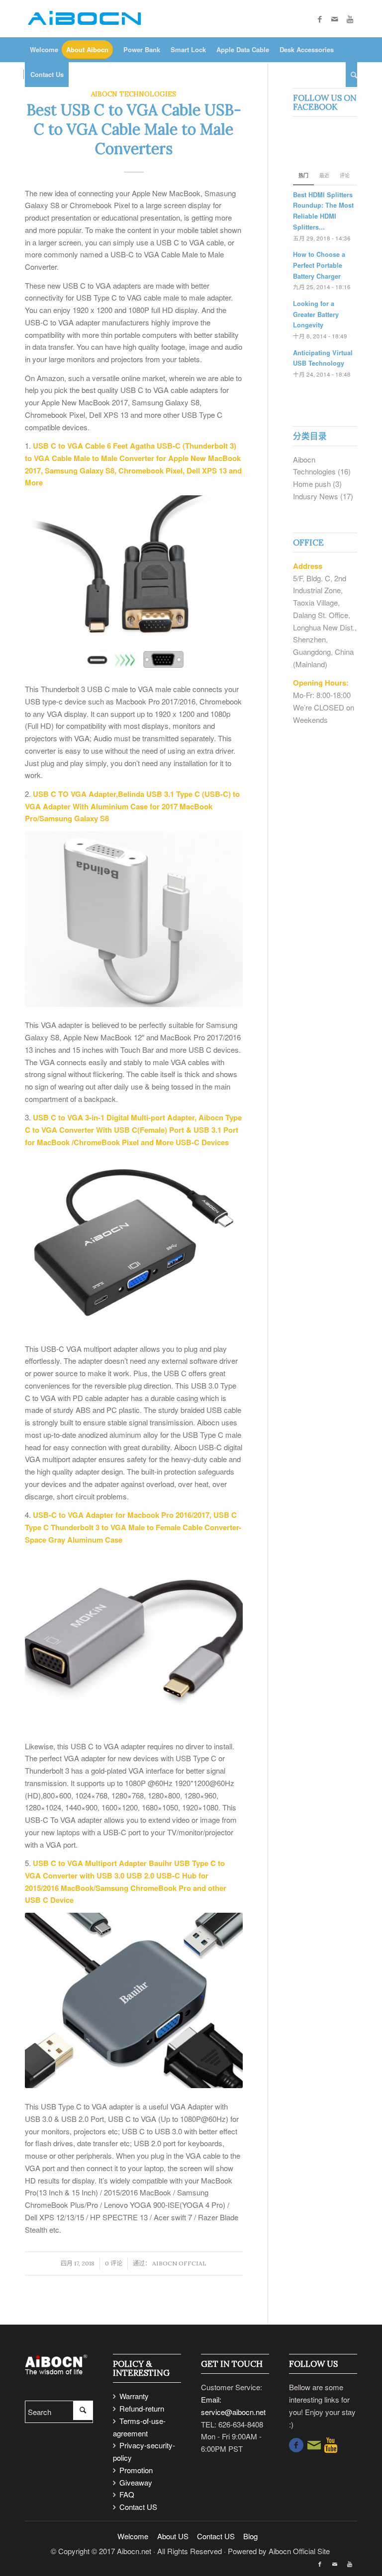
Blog (250, 2536)
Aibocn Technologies (134, 94)
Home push (312, 484)
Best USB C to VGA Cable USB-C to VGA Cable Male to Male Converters (134, 129)
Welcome (133, 2536)
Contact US (138, 2507)
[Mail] (335, 19)
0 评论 (114, 2263)
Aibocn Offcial (179, 2263)
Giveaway (136, 2482)
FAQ (127, 2494)
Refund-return (142, 2408)
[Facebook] (320, 19)
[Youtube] (350, 19)
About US (174, 2536)
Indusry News (316, 496)
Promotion (136, 2470)
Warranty (134, 2396)
